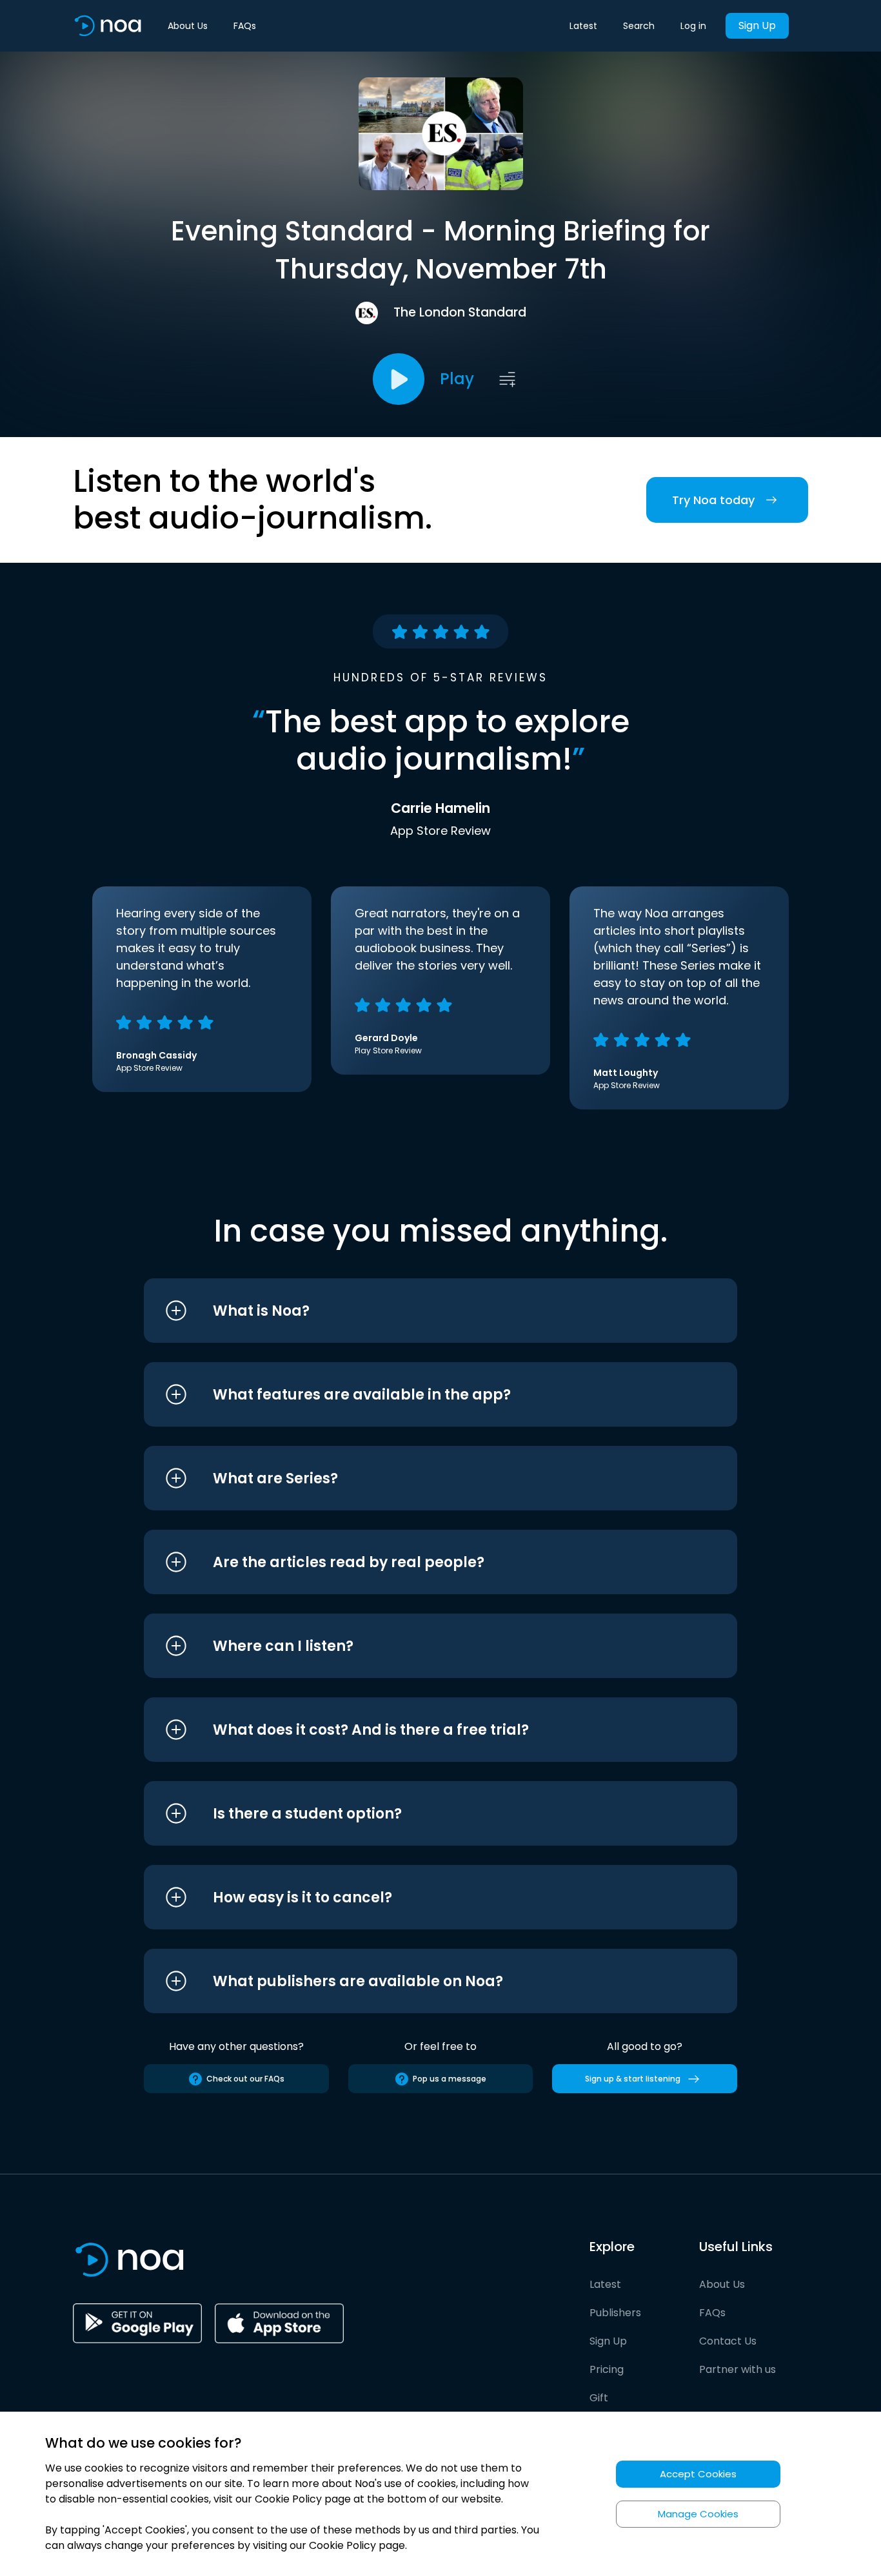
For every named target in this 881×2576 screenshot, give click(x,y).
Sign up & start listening (633, 2079)
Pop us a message (450, 2079)
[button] (416, 1311)
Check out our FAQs (245, 2079)
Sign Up (757, 25)
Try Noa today (713, 500)
